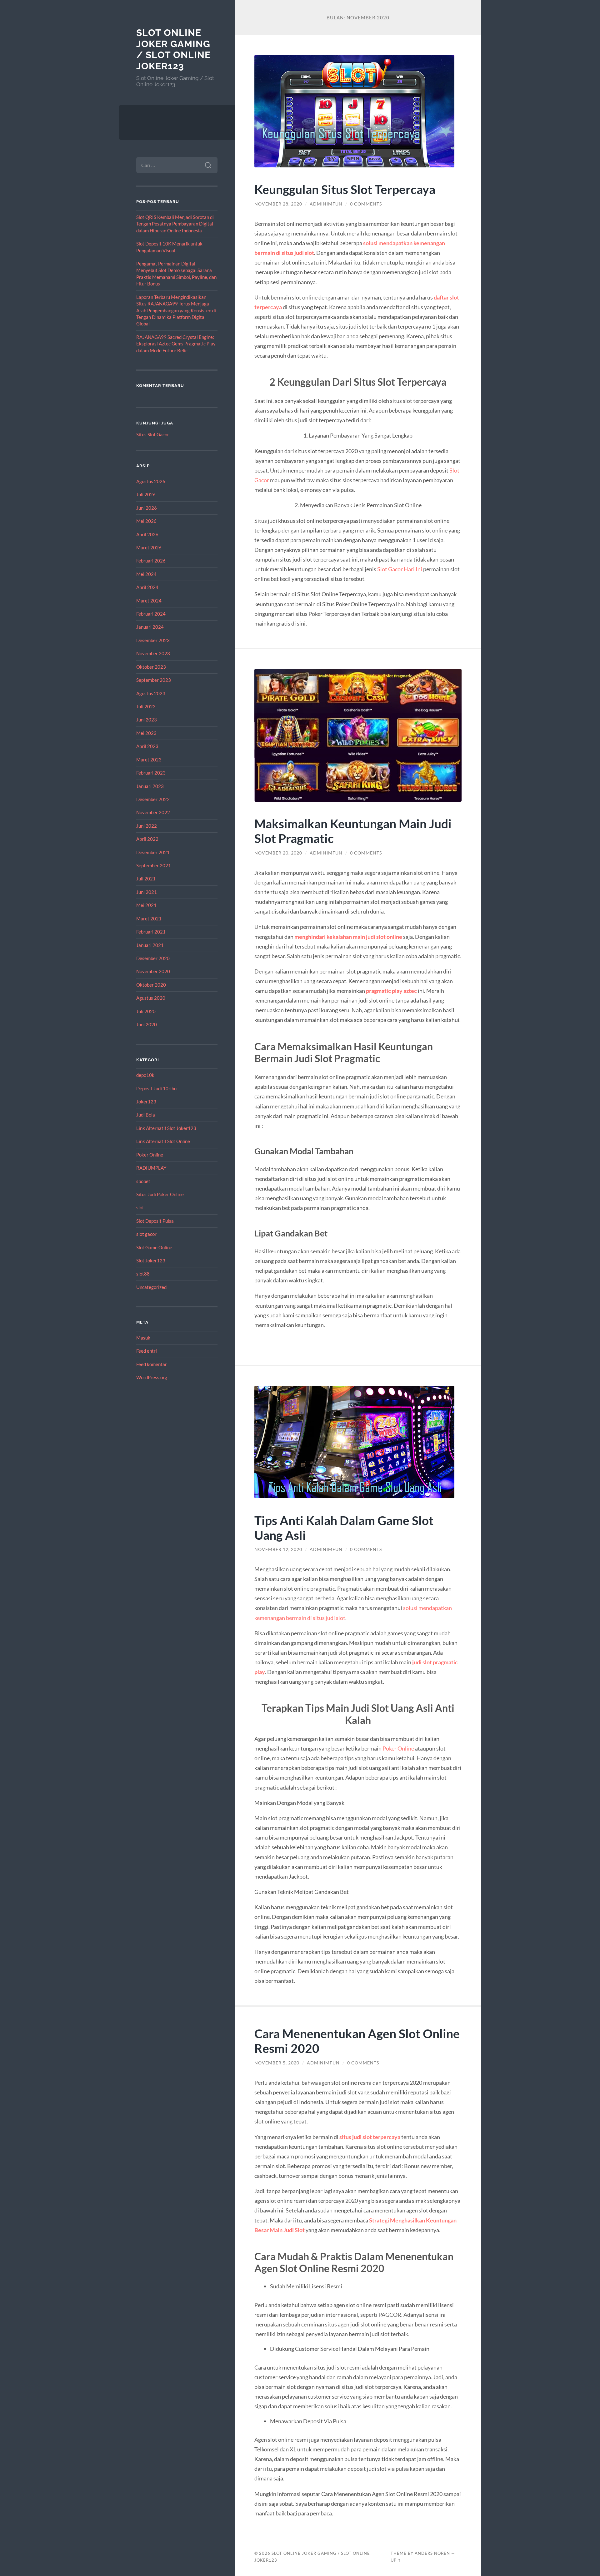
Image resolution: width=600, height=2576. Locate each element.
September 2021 (154, 865)
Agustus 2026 (151, 481)
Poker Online (150, 1155)
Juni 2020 (147, 1024)
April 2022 (147, 839)
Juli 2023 (146, 706)
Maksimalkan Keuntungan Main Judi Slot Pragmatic (353, 831)
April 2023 (147, 746)
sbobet (143, 1181)
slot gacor (146, 1234)
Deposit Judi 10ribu (156, 1088)
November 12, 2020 (278, 1549)
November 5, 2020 (277, 2063)
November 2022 (153, 812)
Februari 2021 (151, 932)
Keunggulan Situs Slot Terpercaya (345, 189)
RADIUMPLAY (151, 1168)
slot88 (143, 1274)
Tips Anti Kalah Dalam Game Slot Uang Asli (344, 1528)
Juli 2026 (146, 494)
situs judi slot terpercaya (370, 2137)
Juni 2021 (147, 892)
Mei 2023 (146, 733)
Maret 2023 (149, 760)
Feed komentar (152, 1364)
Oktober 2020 (151, 985)
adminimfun (326, 204)
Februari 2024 (151, 614)
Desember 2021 (153, 852)
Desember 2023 (153, 640)
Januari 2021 (150, 945)
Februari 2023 (151, 773)
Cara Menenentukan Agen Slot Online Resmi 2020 (357, 2041)
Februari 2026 (151, 561)
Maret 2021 (149, 919)
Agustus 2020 (151, 998)
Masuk (143, 1338)
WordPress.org (152, 1377)
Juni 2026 (147, 508)
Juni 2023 (147, 720)
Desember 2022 (153, 799)
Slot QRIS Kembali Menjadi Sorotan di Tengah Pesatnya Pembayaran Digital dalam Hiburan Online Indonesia (175, 224)
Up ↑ (396, 2560)
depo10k (145, 1075)
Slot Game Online (154, 1247)
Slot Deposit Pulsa (155, 1221)
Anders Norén (432, 2553)
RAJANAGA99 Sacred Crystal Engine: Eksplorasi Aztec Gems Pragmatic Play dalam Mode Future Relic (176, 344)
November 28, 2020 (278, 204)
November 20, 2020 (278, 853)
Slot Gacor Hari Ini (400, 569)
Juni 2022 (147, 826)
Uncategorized (151, 1287)
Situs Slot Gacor (153, 434)
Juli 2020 (146, 1011)
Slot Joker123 (151, 1261)
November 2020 (153, 971)
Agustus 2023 (151, 693)
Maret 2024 (149, 601)
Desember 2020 (153, 958)
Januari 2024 (150, 627)
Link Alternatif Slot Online (163, 1141)
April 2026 (147, 534)
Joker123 (146, 1102)
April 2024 (147, 587)
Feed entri (147, 1351)
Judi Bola (146, 1115)
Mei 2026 (146, 521)
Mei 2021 (146, 905)
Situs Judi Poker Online (160, 1194)
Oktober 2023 (151, 667)
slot (140, 1207)
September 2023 (154, 680)
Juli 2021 (146, 879)
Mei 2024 (146, 574)
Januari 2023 (150, 786)
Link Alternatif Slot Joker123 (166, 1128)
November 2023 (153, 653)
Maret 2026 (149, 547)
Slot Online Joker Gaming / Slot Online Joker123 (173, 49)
